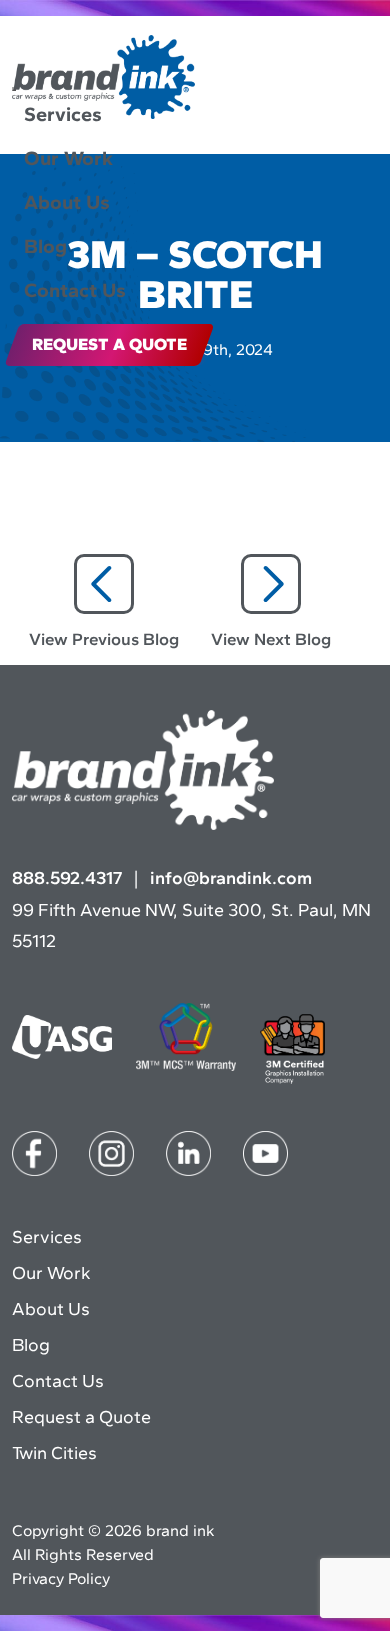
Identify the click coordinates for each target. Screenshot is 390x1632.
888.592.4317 (67, 878)
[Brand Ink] (103, 78)
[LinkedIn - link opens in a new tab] (188, 1155)
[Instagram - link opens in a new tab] (111, 1155)
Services (63, 114)
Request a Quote (81, 1417)
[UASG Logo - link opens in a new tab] (62, 1039)
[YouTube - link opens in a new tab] (265, 1155)
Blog (45, 246)
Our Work (68, 158)
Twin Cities (54, 1453)
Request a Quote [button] (109, 344)
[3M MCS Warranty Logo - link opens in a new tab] (186, 1038)
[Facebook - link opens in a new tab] (34, 1155)
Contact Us (75, 290)
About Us (67, 202)
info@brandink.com (231, 878)
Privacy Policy (61, 1578)
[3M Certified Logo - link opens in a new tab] (292, 1050)
